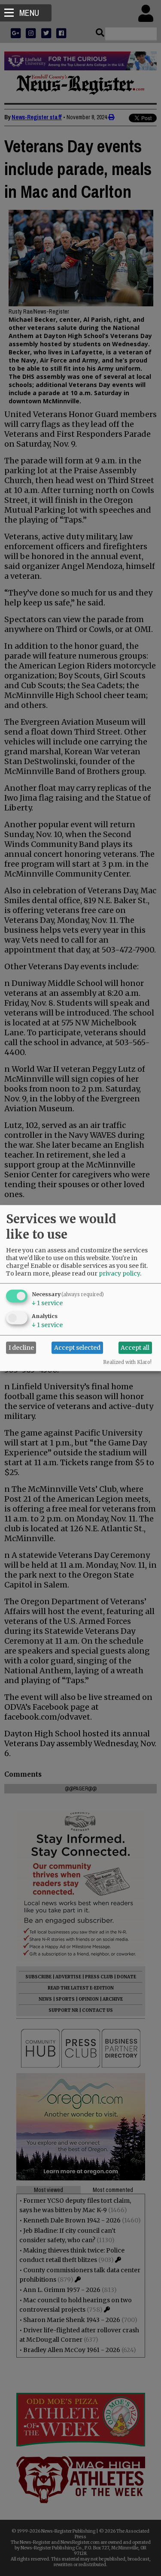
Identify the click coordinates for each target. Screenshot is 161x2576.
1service (47, 1303)
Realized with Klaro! (127, 1362)
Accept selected (77, 1348)
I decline (21, 1348)
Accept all (135, 1348)
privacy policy (119, 1273)
